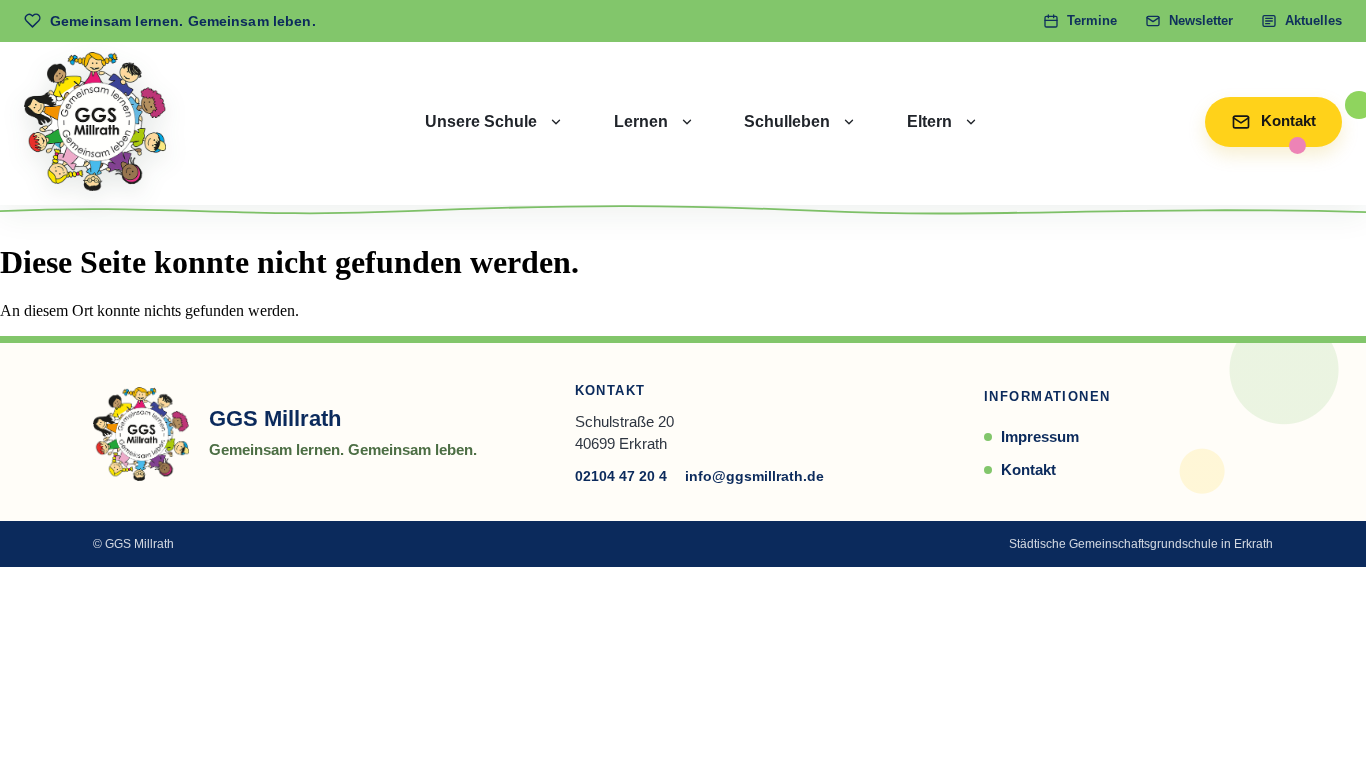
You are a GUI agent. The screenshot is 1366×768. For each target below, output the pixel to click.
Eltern (929, 121)
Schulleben (787, 121)
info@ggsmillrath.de (754, 476)
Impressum (1040, 436)
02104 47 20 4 (621, 476)
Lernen (641, 121)
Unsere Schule (481, 121)
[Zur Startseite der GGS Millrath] (95, 121)
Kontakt (1028, 469)
